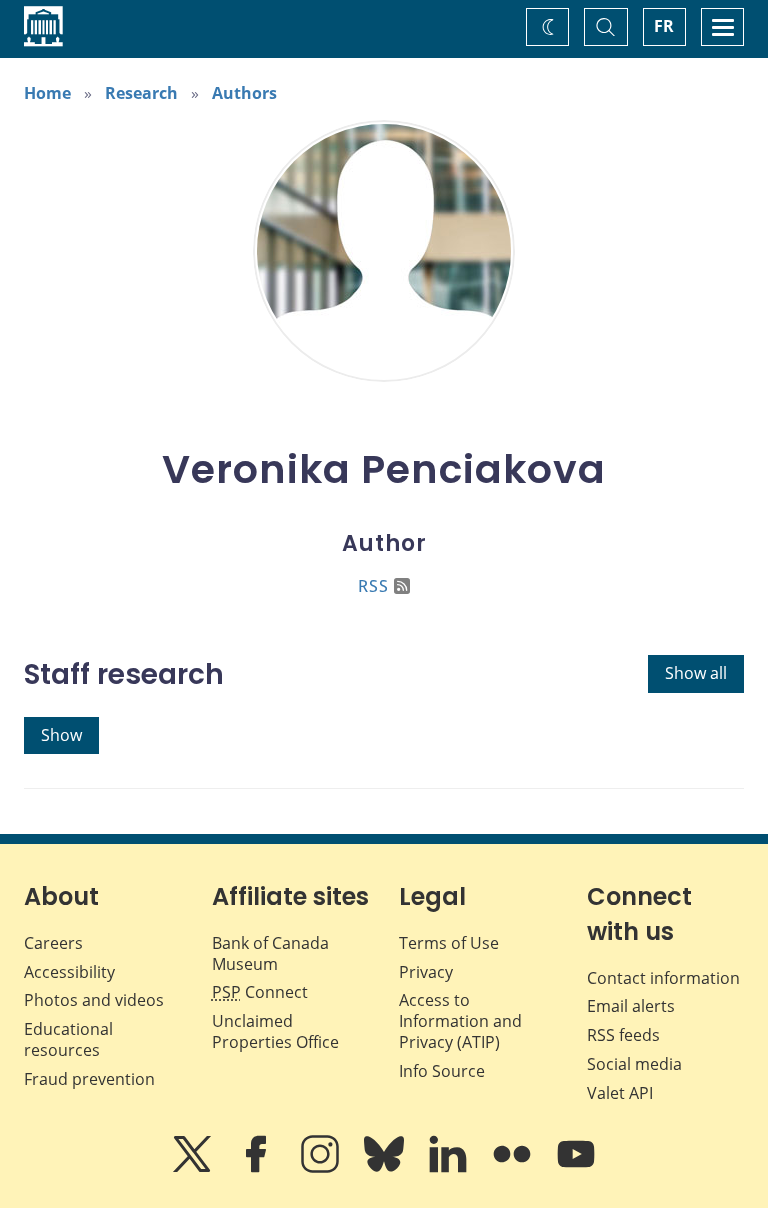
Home (47, 93)
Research (141, 93)
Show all (696, 673)
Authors (244, 93)
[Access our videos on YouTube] (576, 1168)
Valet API (620, 1093)
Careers (53, 943)
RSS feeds (623, 1035)
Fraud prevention (89, 1079)
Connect (260, 992)
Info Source (442, 1071)
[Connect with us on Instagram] (322, 1168)
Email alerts (631, 1006)
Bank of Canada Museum (270, 953)
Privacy (426, 972)
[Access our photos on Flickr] (514, 1168)
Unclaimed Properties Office (275, 1031)
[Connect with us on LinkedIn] (450, 1168)
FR (664, 26)
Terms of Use (449, 943)
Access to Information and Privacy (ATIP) (460, 1021)
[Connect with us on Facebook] (258, 1168)
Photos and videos (94, 1000)
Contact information (663, 978)
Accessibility (69, 972)
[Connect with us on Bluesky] (386, 1168)
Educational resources (68, 1039)
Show (61, 735)
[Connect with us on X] (194, 1168)
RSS (373, 586)
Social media (634, 1064)
